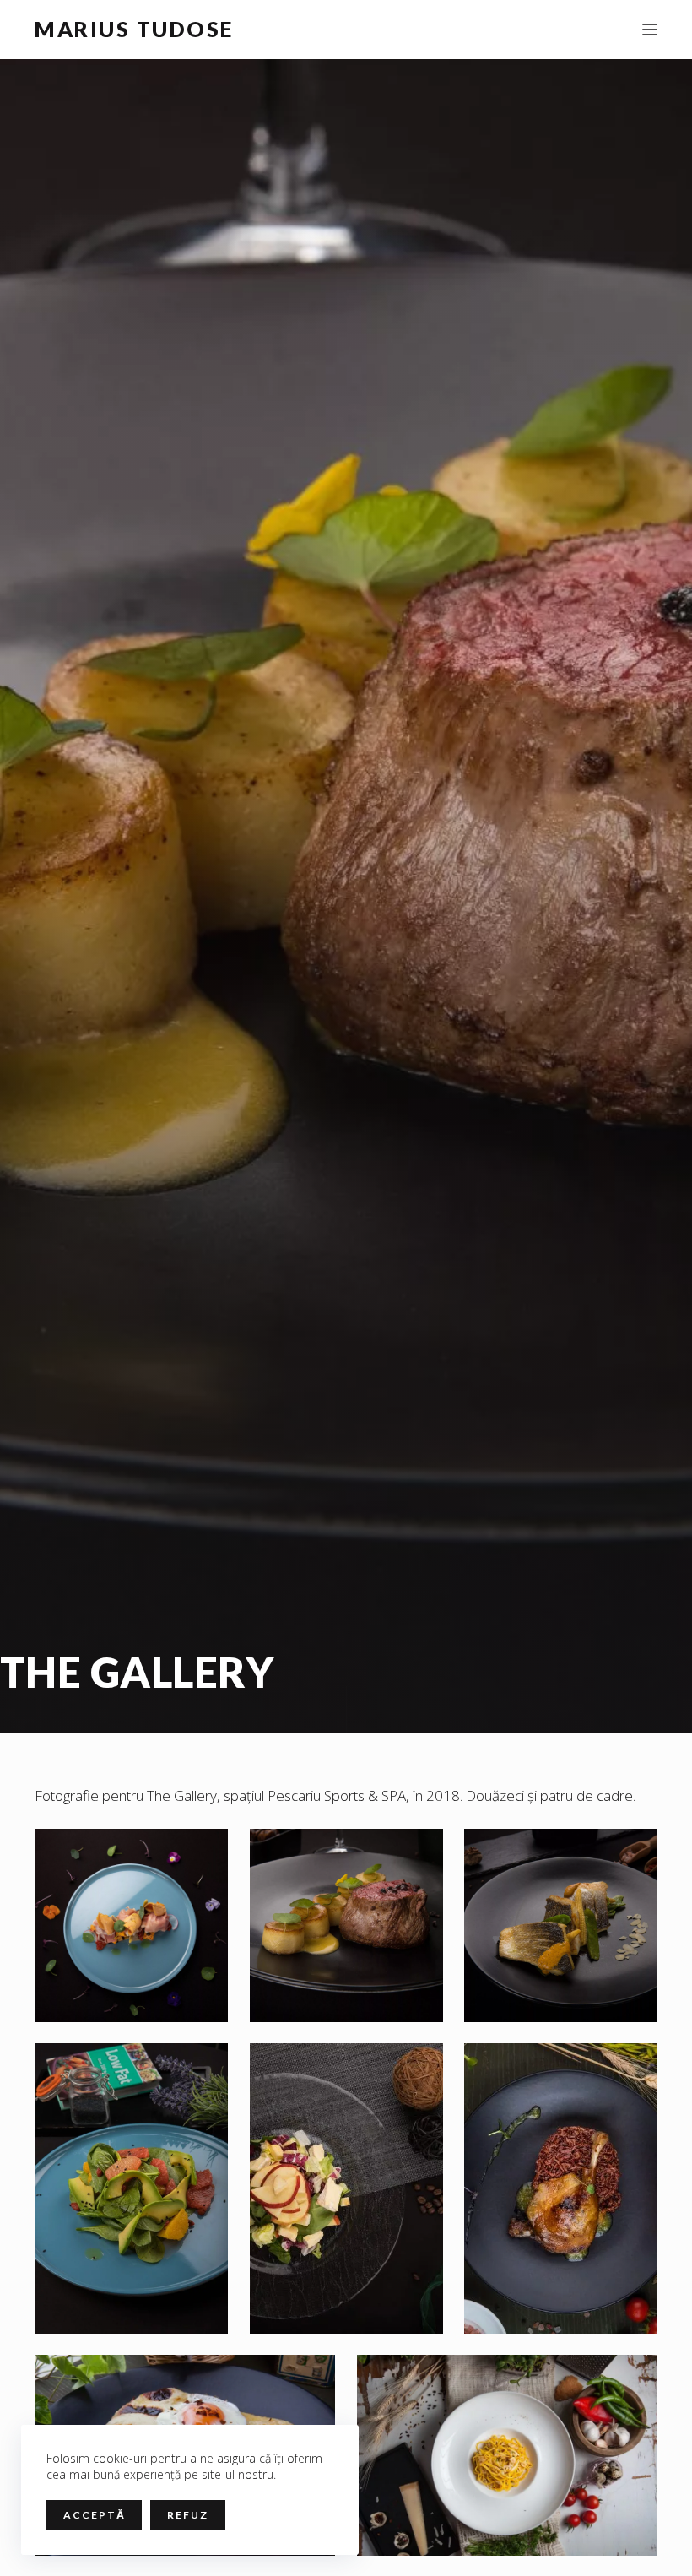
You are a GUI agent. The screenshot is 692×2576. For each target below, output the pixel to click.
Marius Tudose (134, 29)
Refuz (188, 2515)
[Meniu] (650, 30)
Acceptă (94, 2515)
